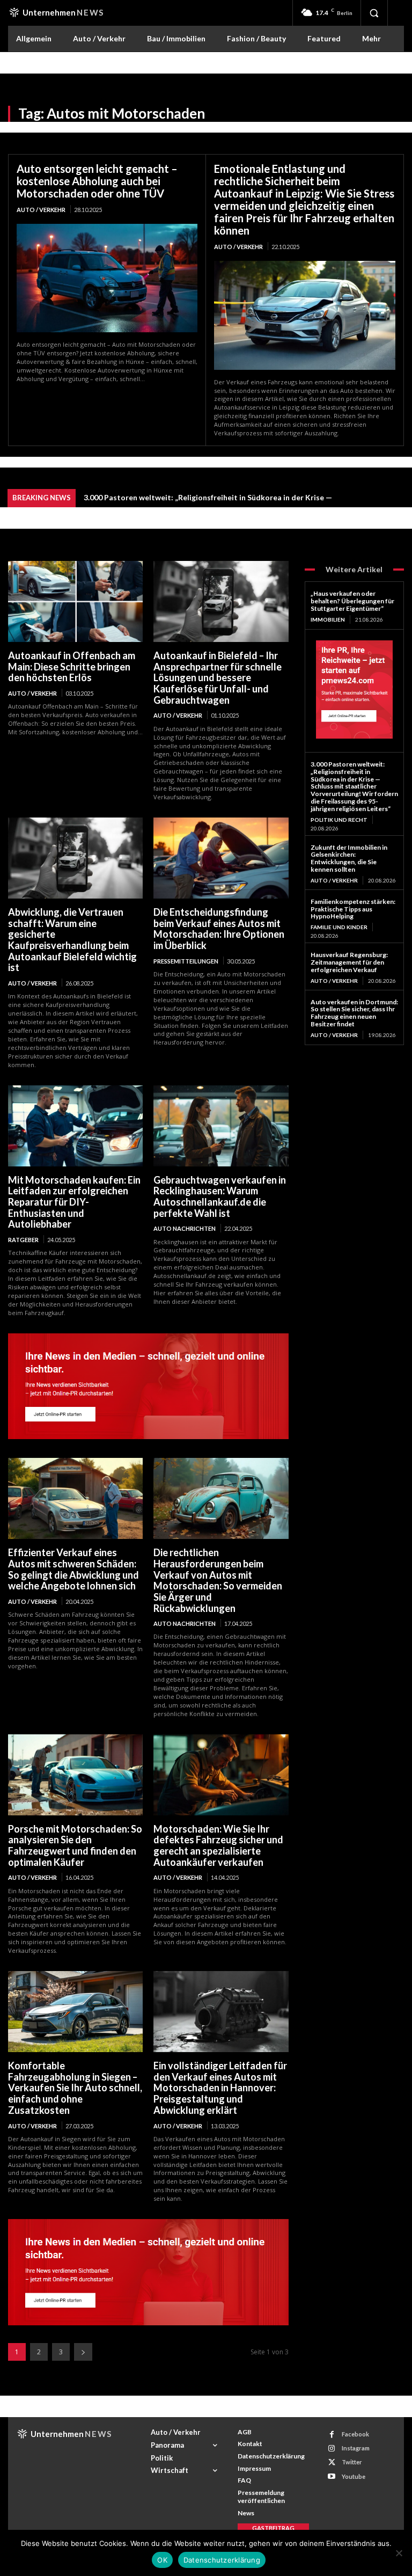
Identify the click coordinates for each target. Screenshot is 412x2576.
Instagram (356, 2448)
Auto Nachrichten (185, 1228)
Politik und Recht (339, 820)
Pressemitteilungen (186, 961)
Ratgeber (23, 1240)
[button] (374, 13)
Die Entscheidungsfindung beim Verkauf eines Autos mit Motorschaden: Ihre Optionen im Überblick (219, 929)
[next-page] (83, 2352)
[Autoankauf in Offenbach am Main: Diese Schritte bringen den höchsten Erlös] (75, 601)
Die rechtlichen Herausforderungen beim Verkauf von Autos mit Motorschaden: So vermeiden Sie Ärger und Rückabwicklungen (218, 1580)
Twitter (352, 2462)
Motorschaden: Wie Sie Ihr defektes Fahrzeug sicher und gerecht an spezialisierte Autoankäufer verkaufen (218, 1845)
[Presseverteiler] (148, 1436)
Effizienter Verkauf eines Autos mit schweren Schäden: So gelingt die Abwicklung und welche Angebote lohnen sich (73, 1569)
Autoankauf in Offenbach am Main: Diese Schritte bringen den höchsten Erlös (72, 666)
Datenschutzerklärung (222, 2560)
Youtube (354, 2476)
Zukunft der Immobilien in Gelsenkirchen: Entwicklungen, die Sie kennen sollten (349, 858)
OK (162, 2560)
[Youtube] (332, 2476)
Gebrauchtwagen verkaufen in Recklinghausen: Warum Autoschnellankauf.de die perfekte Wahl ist (220, 1196)
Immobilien (328, 619)
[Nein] (399, 2553)
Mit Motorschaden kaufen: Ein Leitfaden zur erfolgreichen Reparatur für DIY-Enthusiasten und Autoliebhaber (74, 1202)
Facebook (355, 2434)
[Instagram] (332, 2449)
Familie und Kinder (339, 927)
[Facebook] (332, 2435)
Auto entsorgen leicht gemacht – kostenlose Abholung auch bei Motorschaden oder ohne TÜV (97, 181)
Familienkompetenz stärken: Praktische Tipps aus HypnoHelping (353, 909)
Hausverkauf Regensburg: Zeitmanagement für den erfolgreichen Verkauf (349, 962)
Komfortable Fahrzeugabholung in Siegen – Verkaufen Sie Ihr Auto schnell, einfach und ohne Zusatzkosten (75, 2088)
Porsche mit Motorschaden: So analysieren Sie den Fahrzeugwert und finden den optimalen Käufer (75, 1845)
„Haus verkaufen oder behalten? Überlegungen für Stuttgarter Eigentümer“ (352, 601)
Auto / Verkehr (41, 210)
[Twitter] (332, 2462)
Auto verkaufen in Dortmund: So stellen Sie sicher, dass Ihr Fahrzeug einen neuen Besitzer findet (354, 1013)
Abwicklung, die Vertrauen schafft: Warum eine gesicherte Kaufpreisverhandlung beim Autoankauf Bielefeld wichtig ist (72, 940)
